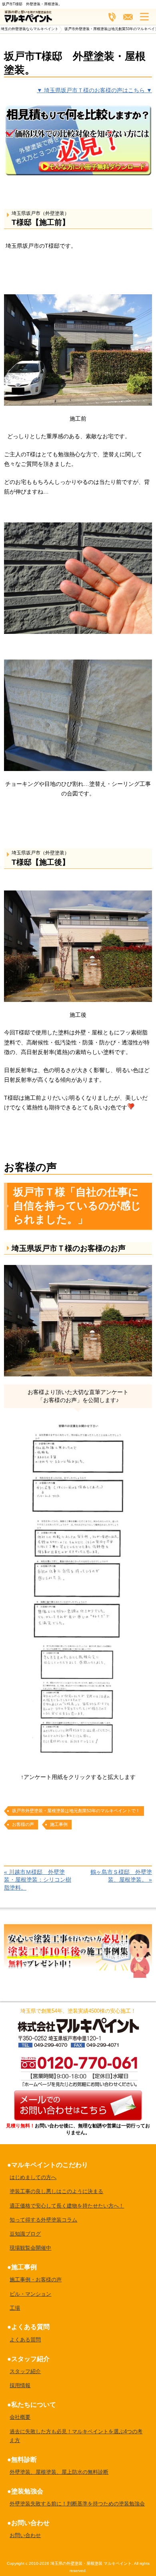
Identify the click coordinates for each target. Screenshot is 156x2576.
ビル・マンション (30, 2294)
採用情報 (20, 2385)
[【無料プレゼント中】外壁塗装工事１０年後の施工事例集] (78, 1929)
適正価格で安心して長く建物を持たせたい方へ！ (67, 2206)
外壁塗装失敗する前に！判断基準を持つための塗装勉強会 (77, 2504)
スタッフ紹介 (25, 2371)
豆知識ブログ (25, 2234)
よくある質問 (25, 2340)
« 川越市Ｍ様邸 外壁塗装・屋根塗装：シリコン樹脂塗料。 (38, 1880)
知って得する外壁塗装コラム (43, 2220)
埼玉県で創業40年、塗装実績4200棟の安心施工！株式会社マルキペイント (78, 2025)
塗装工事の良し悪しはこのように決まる (56, 2191)
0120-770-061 (78, 2071)
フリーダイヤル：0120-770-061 (112, 17)
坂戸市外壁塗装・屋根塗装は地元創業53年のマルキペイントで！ (76, 1811)
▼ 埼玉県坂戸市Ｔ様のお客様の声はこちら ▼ (94, 90)
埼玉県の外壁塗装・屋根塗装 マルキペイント (91, 2563)
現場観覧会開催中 (30, 2248)
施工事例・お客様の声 (36, 2280)
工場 (15, 2308)
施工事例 (59, 1824)
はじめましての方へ (33, 2177)
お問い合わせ (25, 2535)
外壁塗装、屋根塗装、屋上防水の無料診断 (59, 2472)
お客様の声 (23, 1824)
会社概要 (20, 2417)
